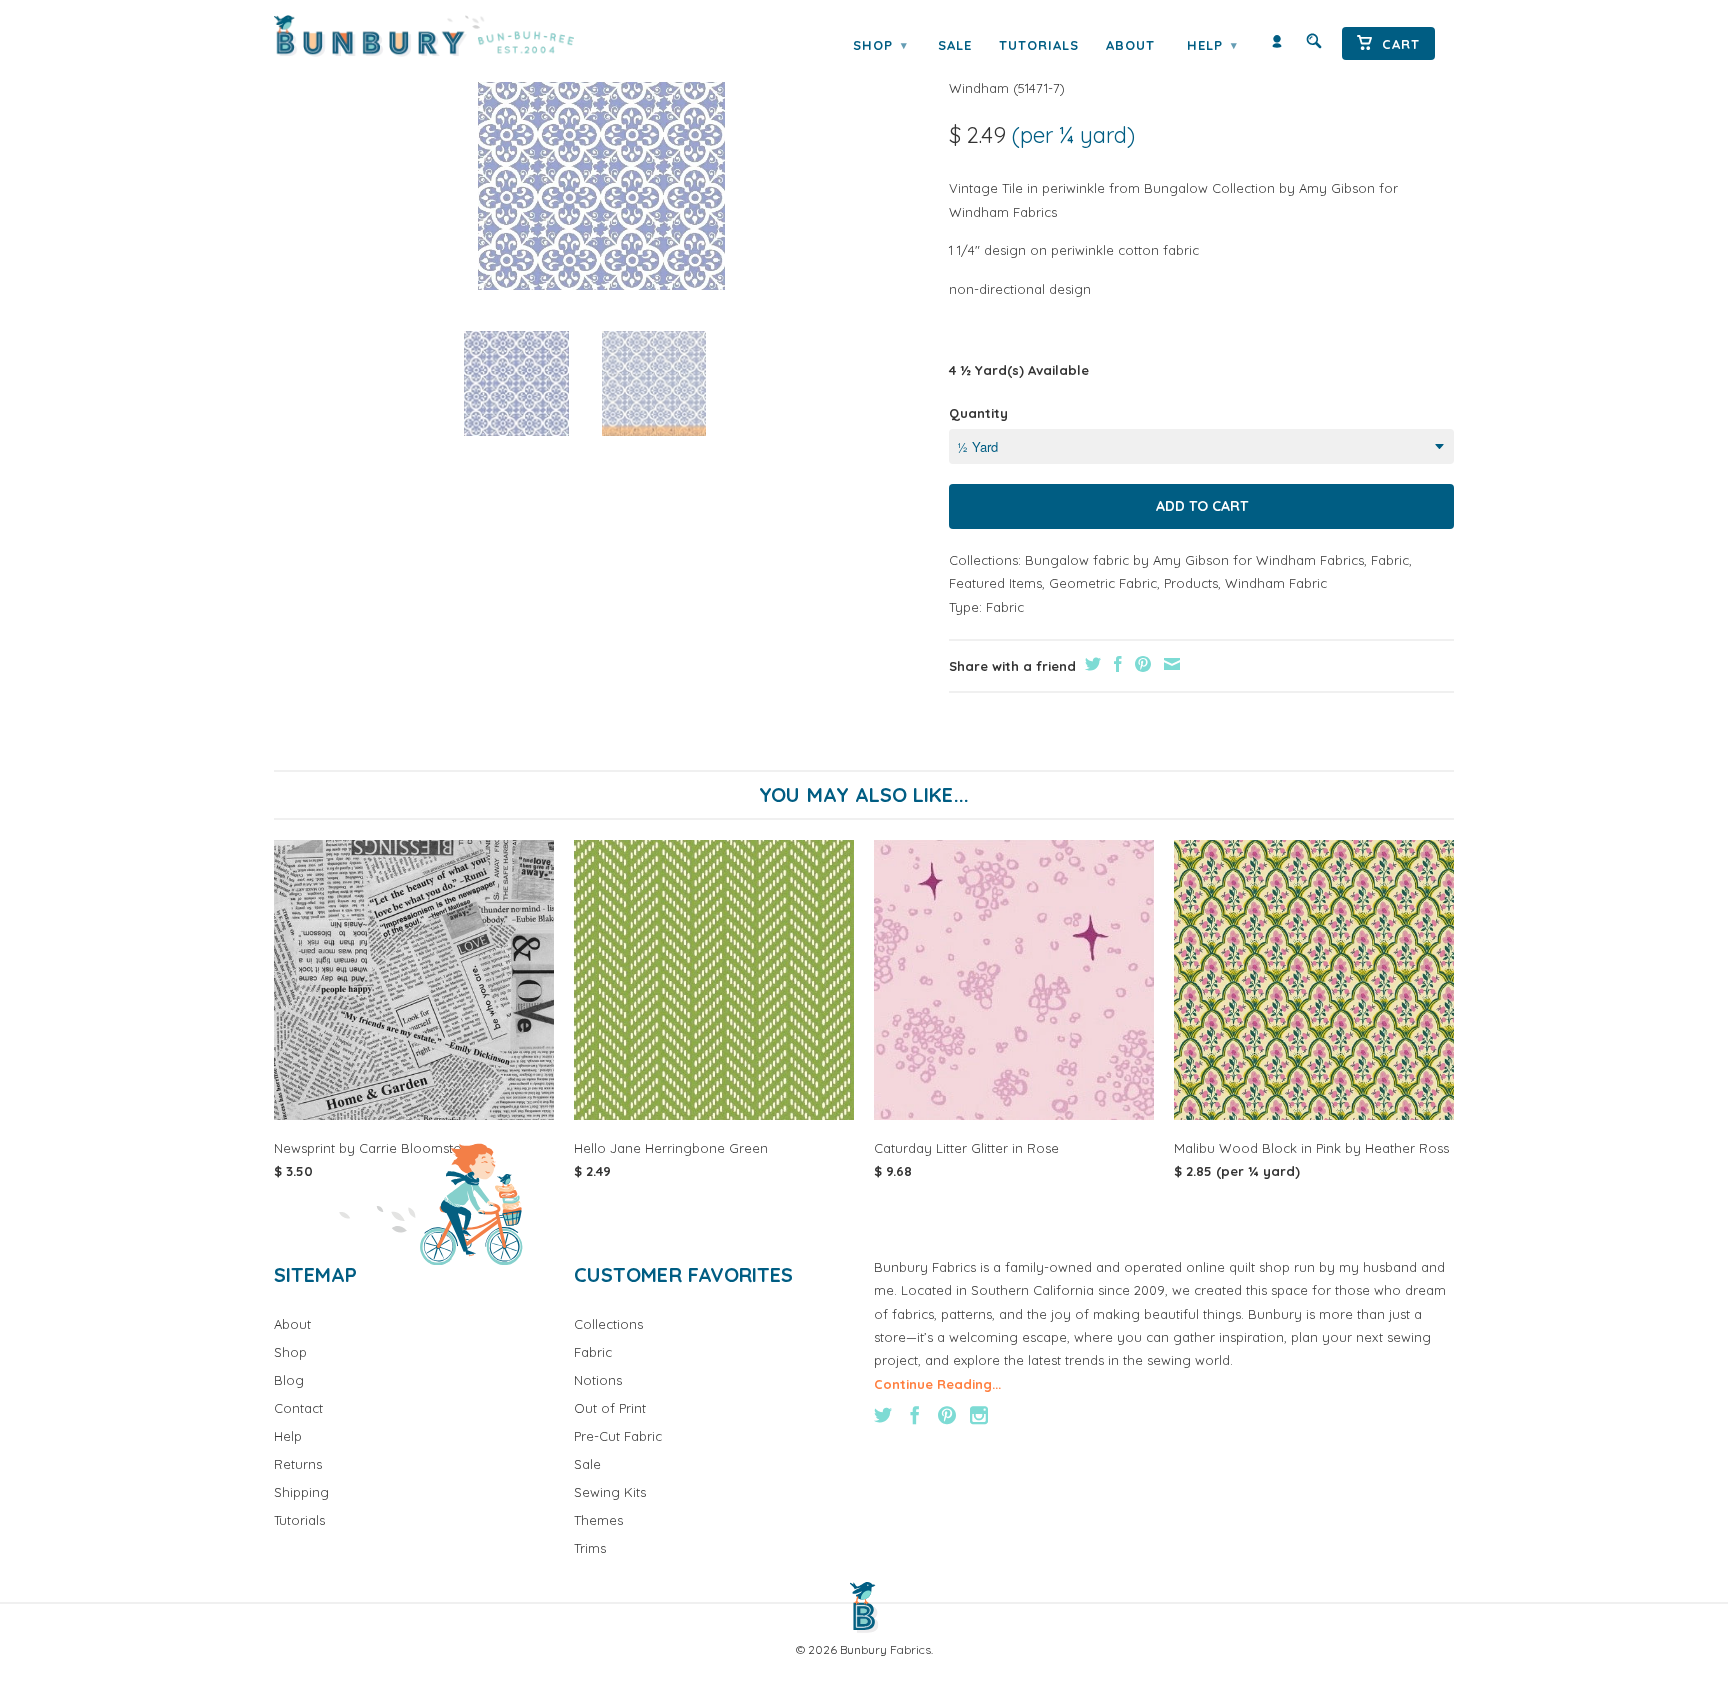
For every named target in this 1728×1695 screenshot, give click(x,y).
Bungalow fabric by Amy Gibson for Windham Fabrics (1194, 560)
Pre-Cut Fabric (618, 1436)
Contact (298, 1408)
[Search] (1314, 45)
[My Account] (1277, 45)
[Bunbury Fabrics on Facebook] (915, 1415)
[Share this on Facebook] (1115, 664)
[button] (516, 383)
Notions (598, 1380)
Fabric (1390, 560)
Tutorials (1039, 45)
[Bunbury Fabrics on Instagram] (979, 1415)
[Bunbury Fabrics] (451, 36)
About (1130, 45)
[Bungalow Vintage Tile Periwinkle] (601, 166)
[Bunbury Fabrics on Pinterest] (947, 1415)
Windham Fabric (1276, 583)
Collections (608, 1324)
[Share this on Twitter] (1090, 664)
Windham (979, 88)
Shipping (301, 1492)
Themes (598, 1520)
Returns (298, 1464)
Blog (289, 1380)
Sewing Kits (610, 1492)
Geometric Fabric (1103, 583)
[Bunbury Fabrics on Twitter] (883, 1415)
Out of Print (610, 1408)
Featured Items (995, 583)
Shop (880, 45)
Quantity (978, 413)
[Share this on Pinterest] (1140, 664)
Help (1212, 45)
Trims (590, 1548)
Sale (955, 45)
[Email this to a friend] (1169, 664)
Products (1191, 583)
